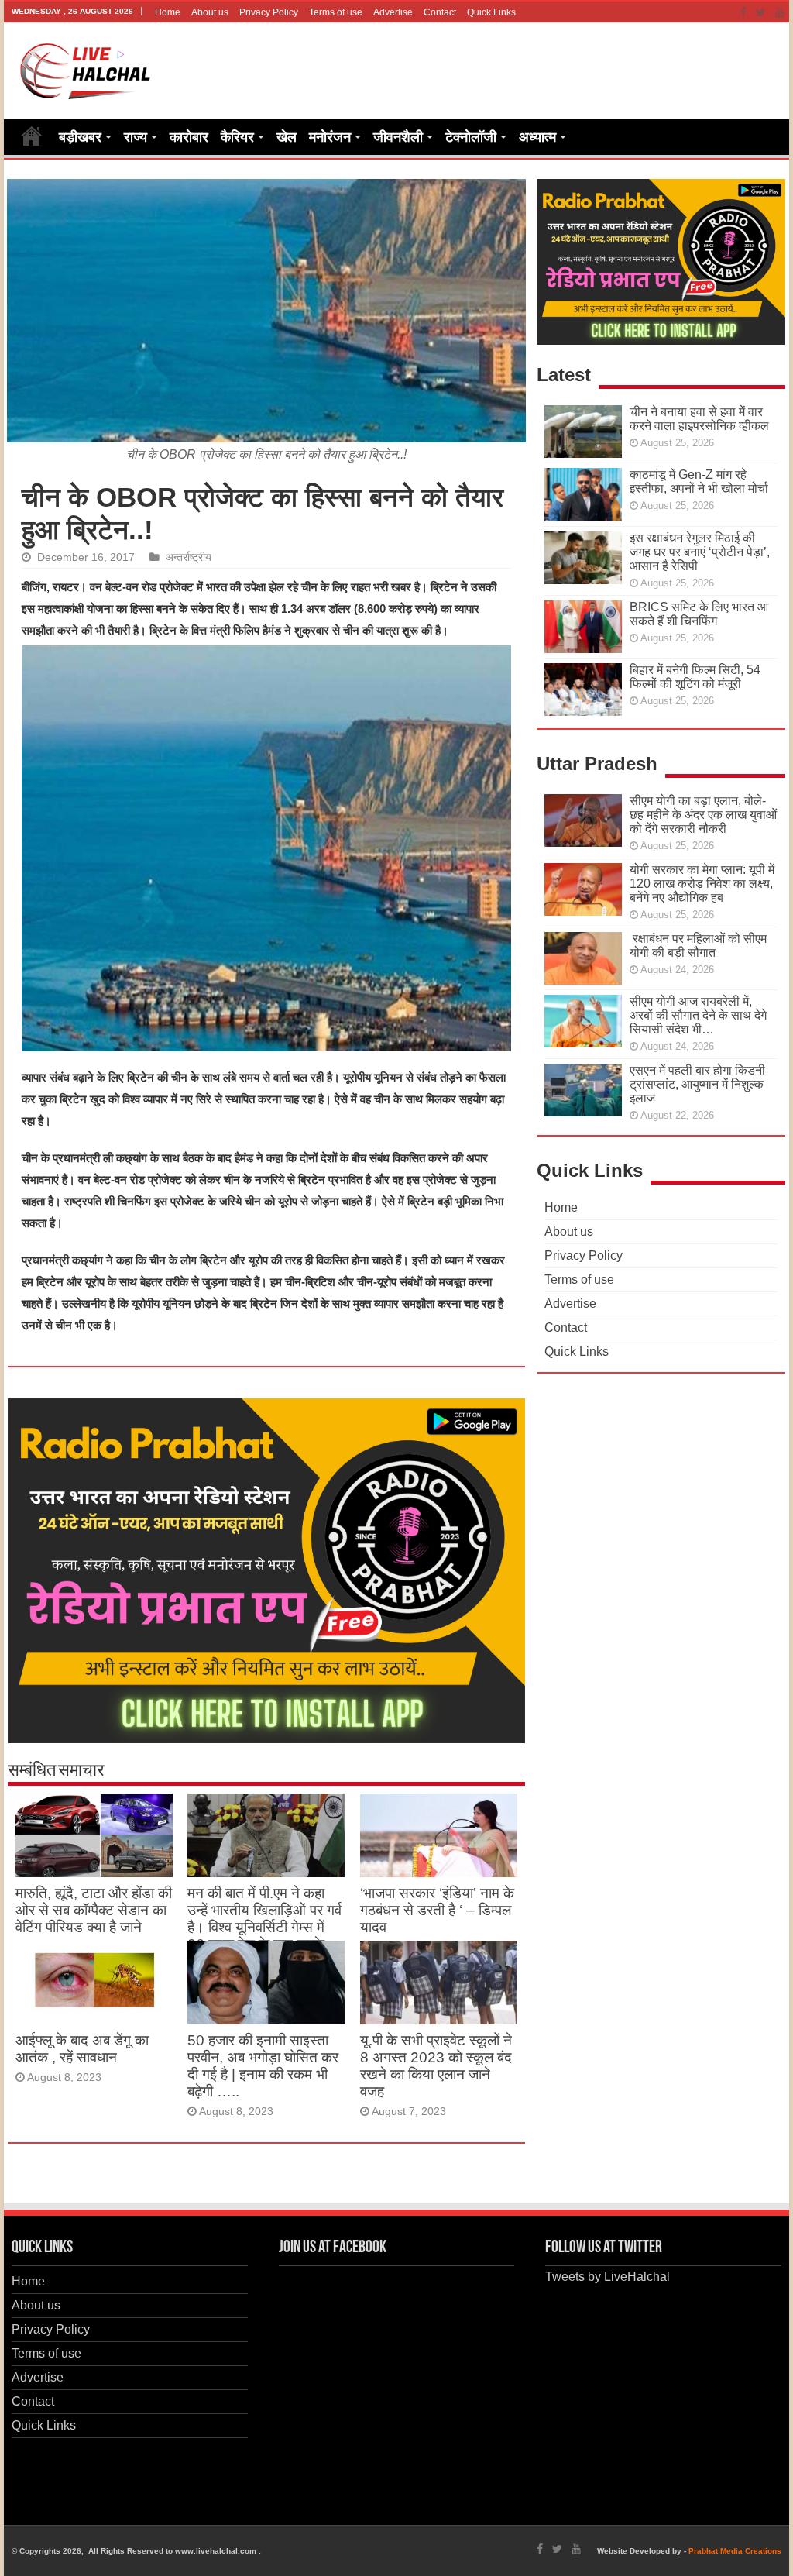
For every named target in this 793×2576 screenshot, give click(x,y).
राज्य (136, 137)
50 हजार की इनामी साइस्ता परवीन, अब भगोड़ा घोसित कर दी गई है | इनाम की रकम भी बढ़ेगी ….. (263, 2066)
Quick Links (491, 12)
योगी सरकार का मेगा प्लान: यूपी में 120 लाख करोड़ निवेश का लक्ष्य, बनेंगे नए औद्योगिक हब (702, 884)
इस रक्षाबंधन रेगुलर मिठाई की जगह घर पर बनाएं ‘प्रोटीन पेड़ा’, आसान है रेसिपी (700, 552)
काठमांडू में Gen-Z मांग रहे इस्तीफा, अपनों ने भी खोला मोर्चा (699, 481)
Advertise (393, 12)
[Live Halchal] (86, 68)
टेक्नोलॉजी (471, 137)
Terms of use (336, 12)
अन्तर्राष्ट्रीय (189, 557)
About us (210, 12)
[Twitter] (761, 12)
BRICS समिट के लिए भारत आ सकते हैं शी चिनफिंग (699, 614)
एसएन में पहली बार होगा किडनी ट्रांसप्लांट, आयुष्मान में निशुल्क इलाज (697, 1084)
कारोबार (189, 137)
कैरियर (237, 137)
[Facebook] (743, 12)
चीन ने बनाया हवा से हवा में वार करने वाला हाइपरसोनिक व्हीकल (699, 419)
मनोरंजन (330, 137)
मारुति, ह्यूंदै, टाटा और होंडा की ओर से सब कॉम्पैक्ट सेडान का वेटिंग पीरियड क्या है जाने (94, 1910)
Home (168, 12)
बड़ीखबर (80, 137)
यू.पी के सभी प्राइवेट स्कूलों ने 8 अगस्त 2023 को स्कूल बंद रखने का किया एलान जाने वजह (436, 2066)
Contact (440, 12)
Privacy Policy (269, 12)
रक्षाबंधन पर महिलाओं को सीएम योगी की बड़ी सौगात (698, 946)
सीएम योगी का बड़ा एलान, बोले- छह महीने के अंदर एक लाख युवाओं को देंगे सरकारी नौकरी (703, 815)
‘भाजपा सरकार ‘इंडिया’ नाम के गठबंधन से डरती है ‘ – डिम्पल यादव (437, 1910)
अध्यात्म (537, 137)
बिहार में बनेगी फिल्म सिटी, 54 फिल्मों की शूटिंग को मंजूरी (695, 677)
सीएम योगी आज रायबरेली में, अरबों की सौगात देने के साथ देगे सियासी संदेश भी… (698, 1015)
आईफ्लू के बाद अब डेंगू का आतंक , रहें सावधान (82, 2049)
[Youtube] (780, 12)
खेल (287, 137)
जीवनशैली (398, 137)
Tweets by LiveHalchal (608, 2277)
